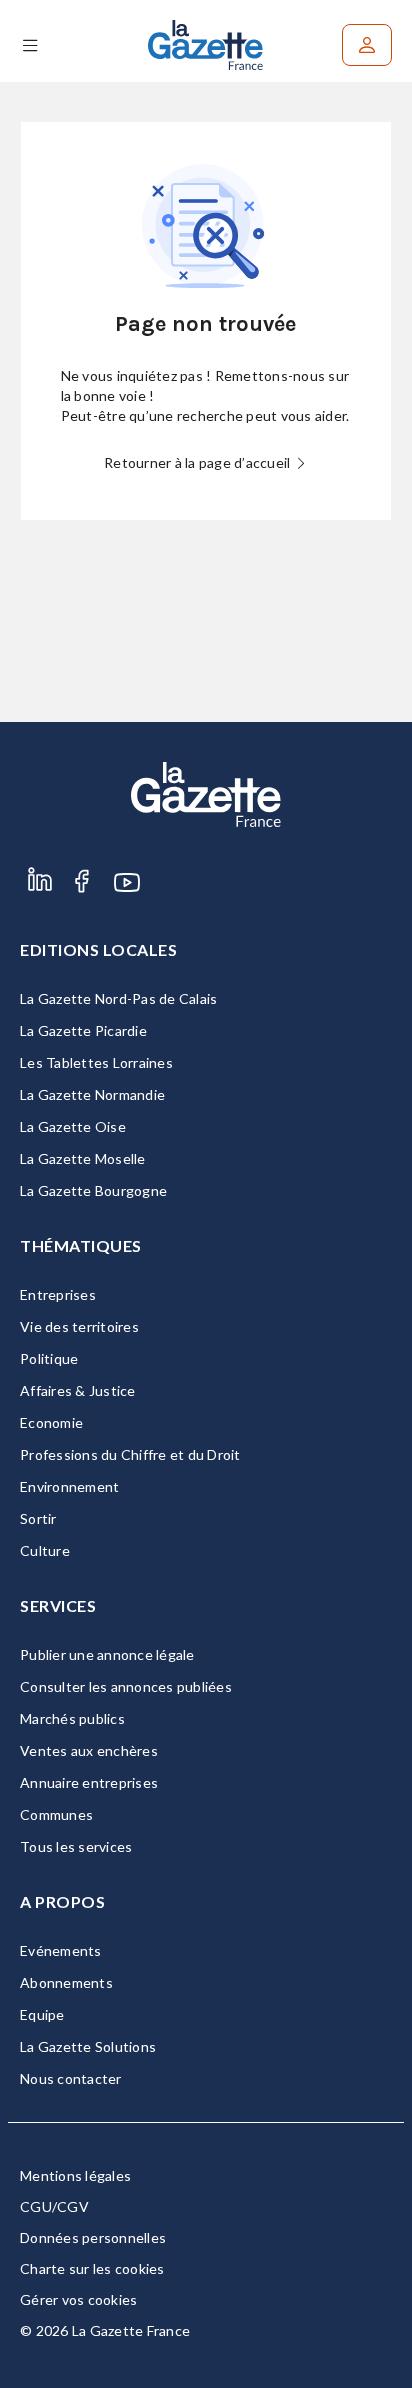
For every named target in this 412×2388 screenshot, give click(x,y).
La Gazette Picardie (83, 1030)
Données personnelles (93, 2237)
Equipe (42, 2014)
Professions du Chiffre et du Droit (130, 1454)
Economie (51, 1422)
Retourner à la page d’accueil (199, 462)
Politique (49, 1358)
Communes (56, 1814)
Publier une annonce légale (107, 1654)
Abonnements (66, 1982)
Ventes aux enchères (89, 1750)
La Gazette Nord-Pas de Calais (118, 998)
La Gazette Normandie (92, 1094)
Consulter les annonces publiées (126, 1686)
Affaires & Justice (78, 1390)
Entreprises (58, 1294)
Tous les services (76, 1846)
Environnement (69, 1486)
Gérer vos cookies (78, 2299)
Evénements (61, 1950)
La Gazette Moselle (83, 1158)
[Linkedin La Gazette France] (40, 902)
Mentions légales (75, 2175)
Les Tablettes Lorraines (96, 1062)
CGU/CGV (54, 2206)
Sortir (38, 1518)
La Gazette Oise (73, 1126)
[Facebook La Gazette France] (82, 902)
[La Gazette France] (205, 45)
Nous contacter (71, 2078)
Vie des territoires (79, 1326)
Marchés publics (72, 1718)
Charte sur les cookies (92, 2268)
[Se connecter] (367, 45)
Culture (45, 1550)
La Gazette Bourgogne (93, 1190)
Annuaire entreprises (89, 1782)
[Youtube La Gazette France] (127, 902)
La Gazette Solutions (88, 2046)
